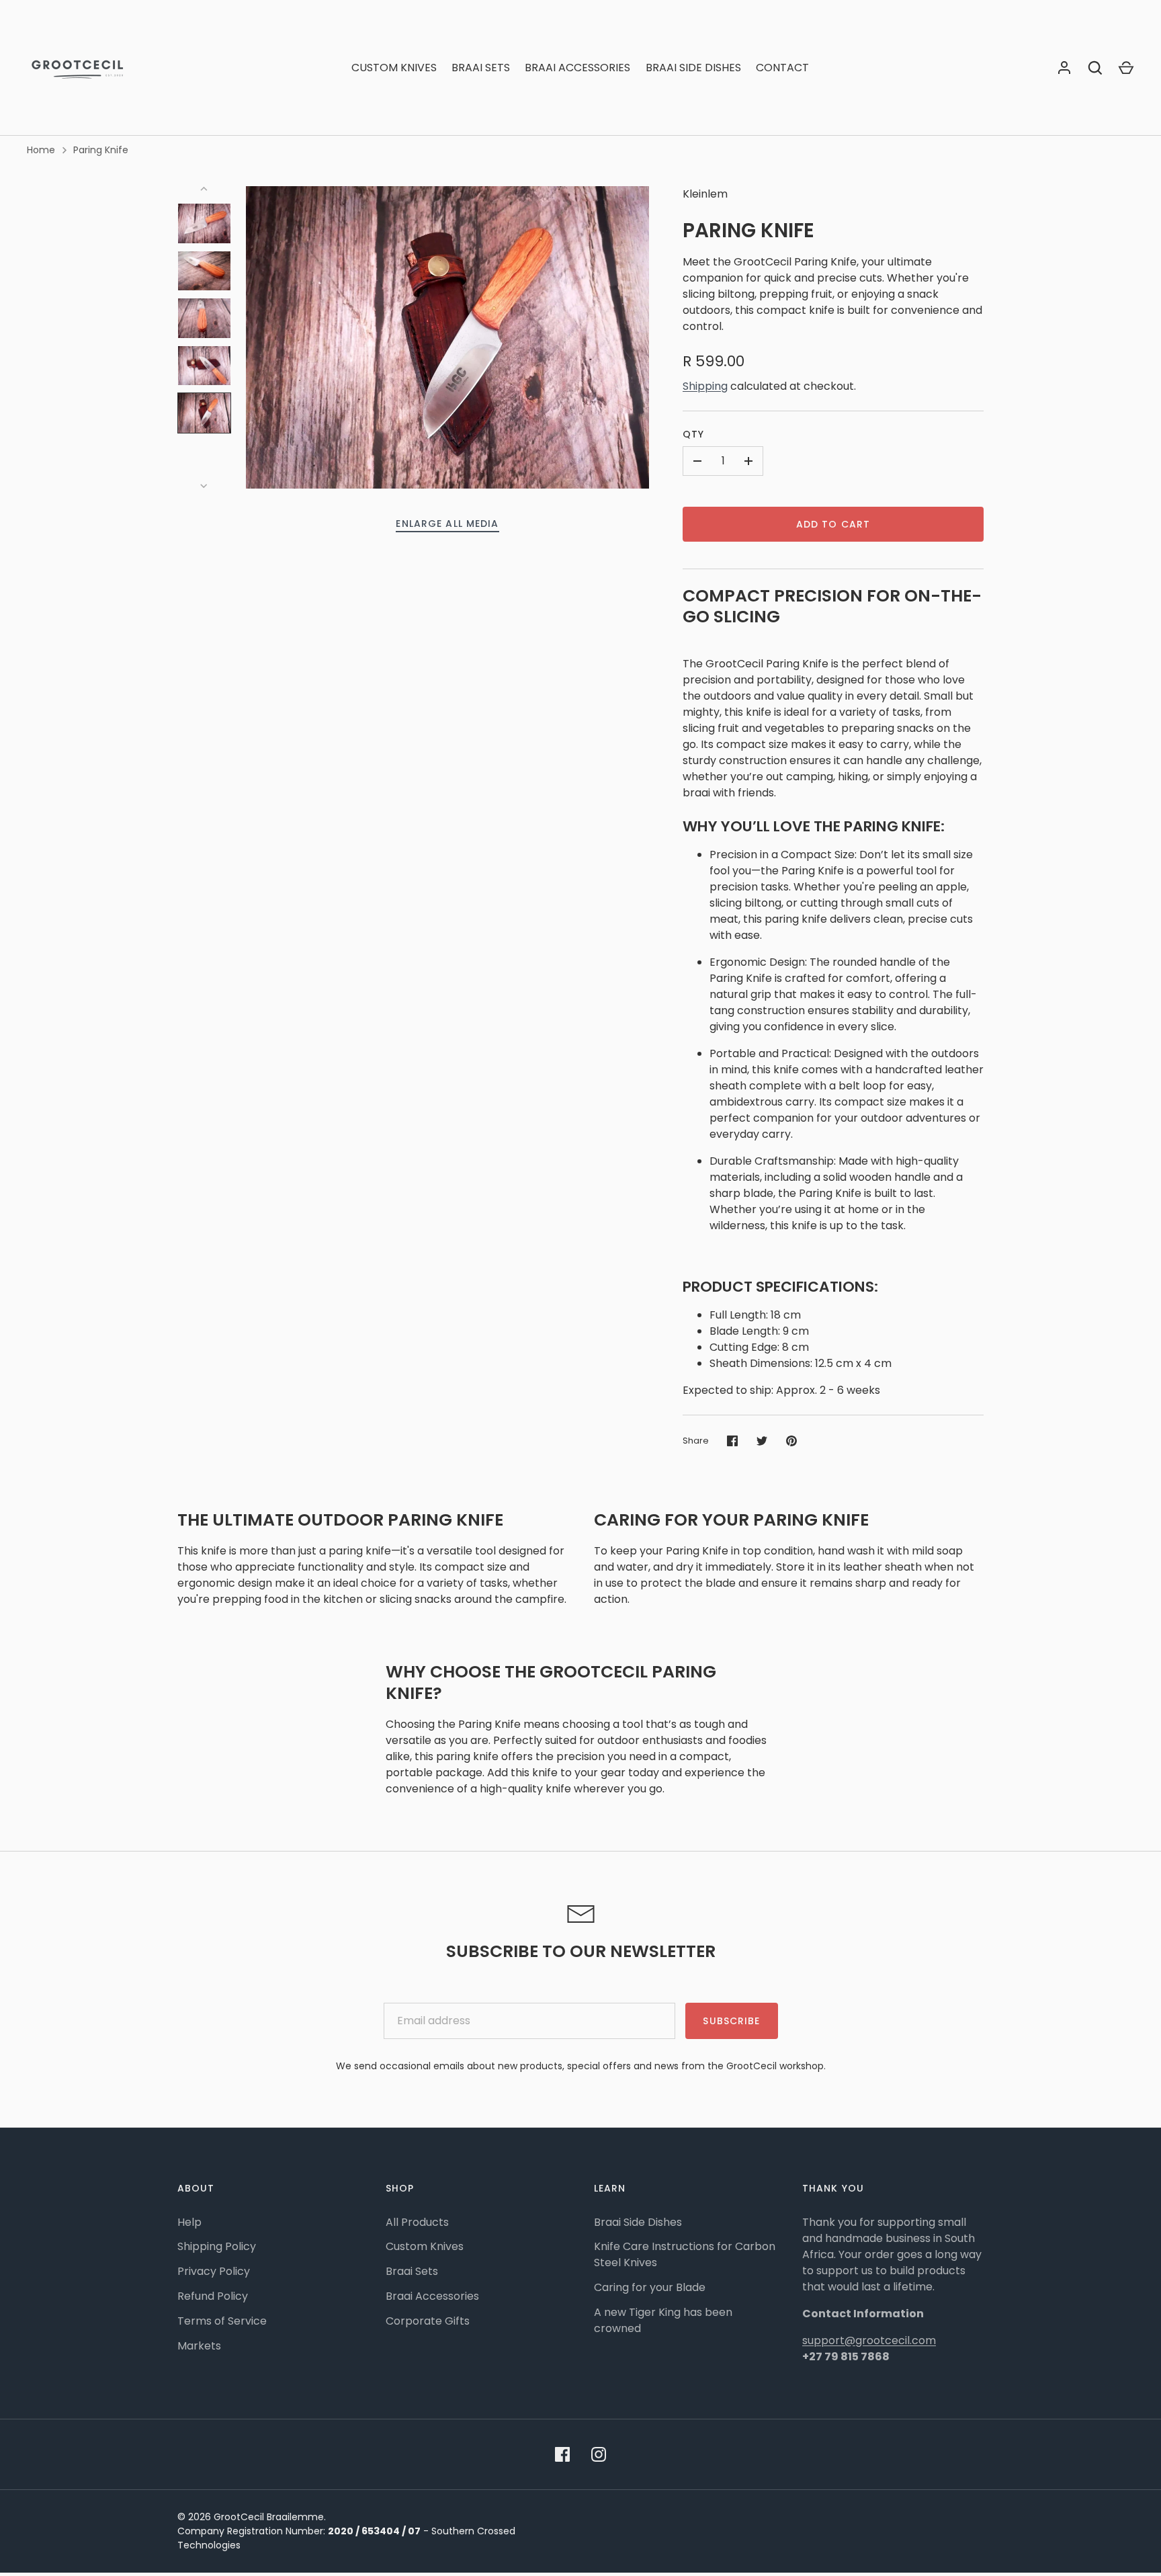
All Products (417, 2222)
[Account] (1064, 68)
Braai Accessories (432, 2296)
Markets (199, 2346)
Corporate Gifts (428, 2321)
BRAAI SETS (481, 68)
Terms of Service (222, 2321)
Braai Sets (412, 2271)
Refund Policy (213, 2296)
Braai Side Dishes (638, 2222)
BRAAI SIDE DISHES (693, 68)
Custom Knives (425, 2246)
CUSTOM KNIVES (394, 68)
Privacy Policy (214, 2271)
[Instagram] (599, 2454)
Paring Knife (101, 150)
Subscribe (731, 2021)
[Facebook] (562, 2454)
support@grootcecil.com (869, 2340)
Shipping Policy (217, 2246)
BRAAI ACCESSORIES (577, 68)
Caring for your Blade (650, 2287)
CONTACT (782, 68)
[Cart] (1126, 68)
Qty (693, 434)
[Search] (1095, 68)
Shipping (705, 386)
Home (41, 150)
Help (189, 2222)
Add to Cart (833, 524)
